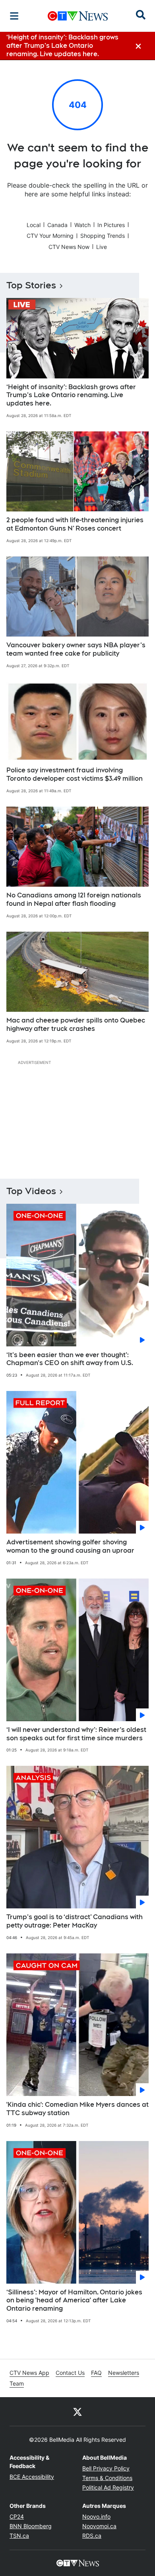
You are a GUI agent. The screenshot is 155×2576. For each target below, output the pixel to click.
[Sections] (14, 16)
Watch (82, 225)
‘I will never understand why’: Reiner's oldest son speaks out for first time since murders (76, 1734)
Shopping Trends (103, 236)
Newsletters (124, 2373)
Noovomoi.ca (99, 2526)
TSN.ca (19, 2536)
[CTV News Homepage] (78, 16)
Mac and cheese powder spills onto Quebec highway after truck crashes (76, 1025)
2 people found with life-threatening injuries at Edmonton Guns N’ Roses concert (75, 524)
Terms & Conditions (107, 2478)
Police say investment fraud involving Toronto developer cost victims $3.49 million (75, 774)
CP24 (17, 2516)
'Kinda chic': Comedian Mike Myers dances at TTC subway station (77, 2109)
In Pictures (111, 225)
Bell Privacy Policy (106, 2468)
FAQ (96, 2373)
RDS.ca (92, 2536)
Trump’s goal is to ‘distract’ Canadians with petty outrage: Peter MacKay (75, 1921)
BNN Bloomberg (31, 2526)
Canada (57, 225)
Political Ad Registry (108, 2487)
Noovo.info (96, 2516)
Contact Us (70, 2373)
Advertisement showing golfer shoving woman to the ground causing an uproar (70, 1546)
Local (34, 225)
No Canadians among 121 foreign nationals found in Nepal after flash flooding (74, 899)
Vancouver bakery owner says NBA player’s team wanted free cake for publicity (76, 649)
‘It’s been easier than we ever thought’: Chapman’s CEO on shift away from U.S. (70, 1359)
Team (17, 2383)
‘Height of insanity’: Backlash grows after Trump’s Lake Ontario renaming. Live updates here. (71, 395)
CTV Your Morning (50, 236)
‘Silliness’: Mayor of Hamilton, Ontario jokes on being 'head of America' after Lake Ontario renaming (74, 2301)
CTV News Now (69, 247)
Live (102, 247)
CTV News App (29, 2373)
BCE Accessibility (32, 2477)
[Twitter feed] (77, 2411)
